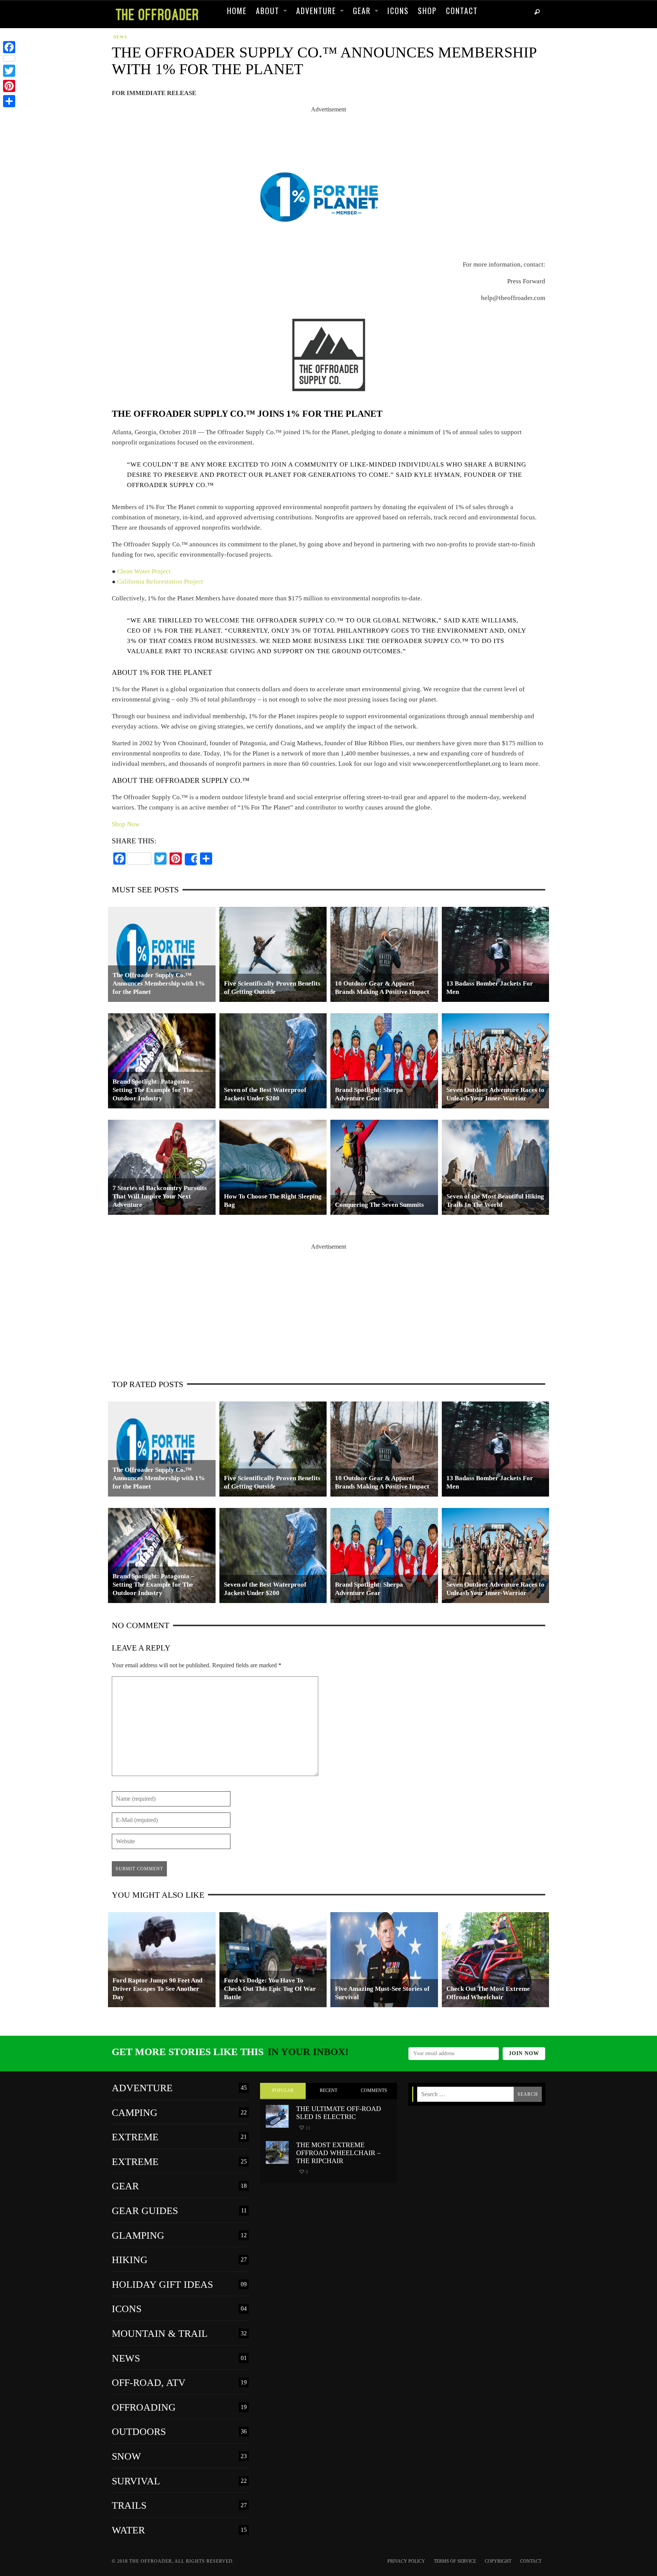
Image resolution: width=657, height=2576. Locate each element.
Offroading (179, 2408)
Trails (179, 2506)
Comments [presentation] (374, 2090)
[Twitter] (9, 71)
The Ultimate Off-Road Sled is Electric (339, 2113)
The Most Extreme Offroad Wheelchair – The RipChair (338, 2153)
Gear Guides (179, 2211)
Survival (179, 2481)
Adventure (179, 2088)
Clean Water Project (144, 571)
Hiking (179, 2260)
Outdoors (179, 2432)
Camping (179, 2113)
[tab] (283, 2091)
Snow (179, 2457)
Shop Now (126, 824)
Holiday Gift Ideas (179, 2285)
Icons (179, 2309)
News (120, 37)
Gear (179, 2186)
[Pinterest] (9, 86)
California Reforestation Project (160, 582)
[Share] (191, 859)
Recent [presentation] (328, 2090)
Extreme (179, 2137)
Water (179, 2530)
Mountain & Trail (179, 2334)
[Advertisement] (328, 132)
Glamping (179, 2236)
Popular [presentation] (283, 2090)
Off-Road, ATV (179, 2383)
